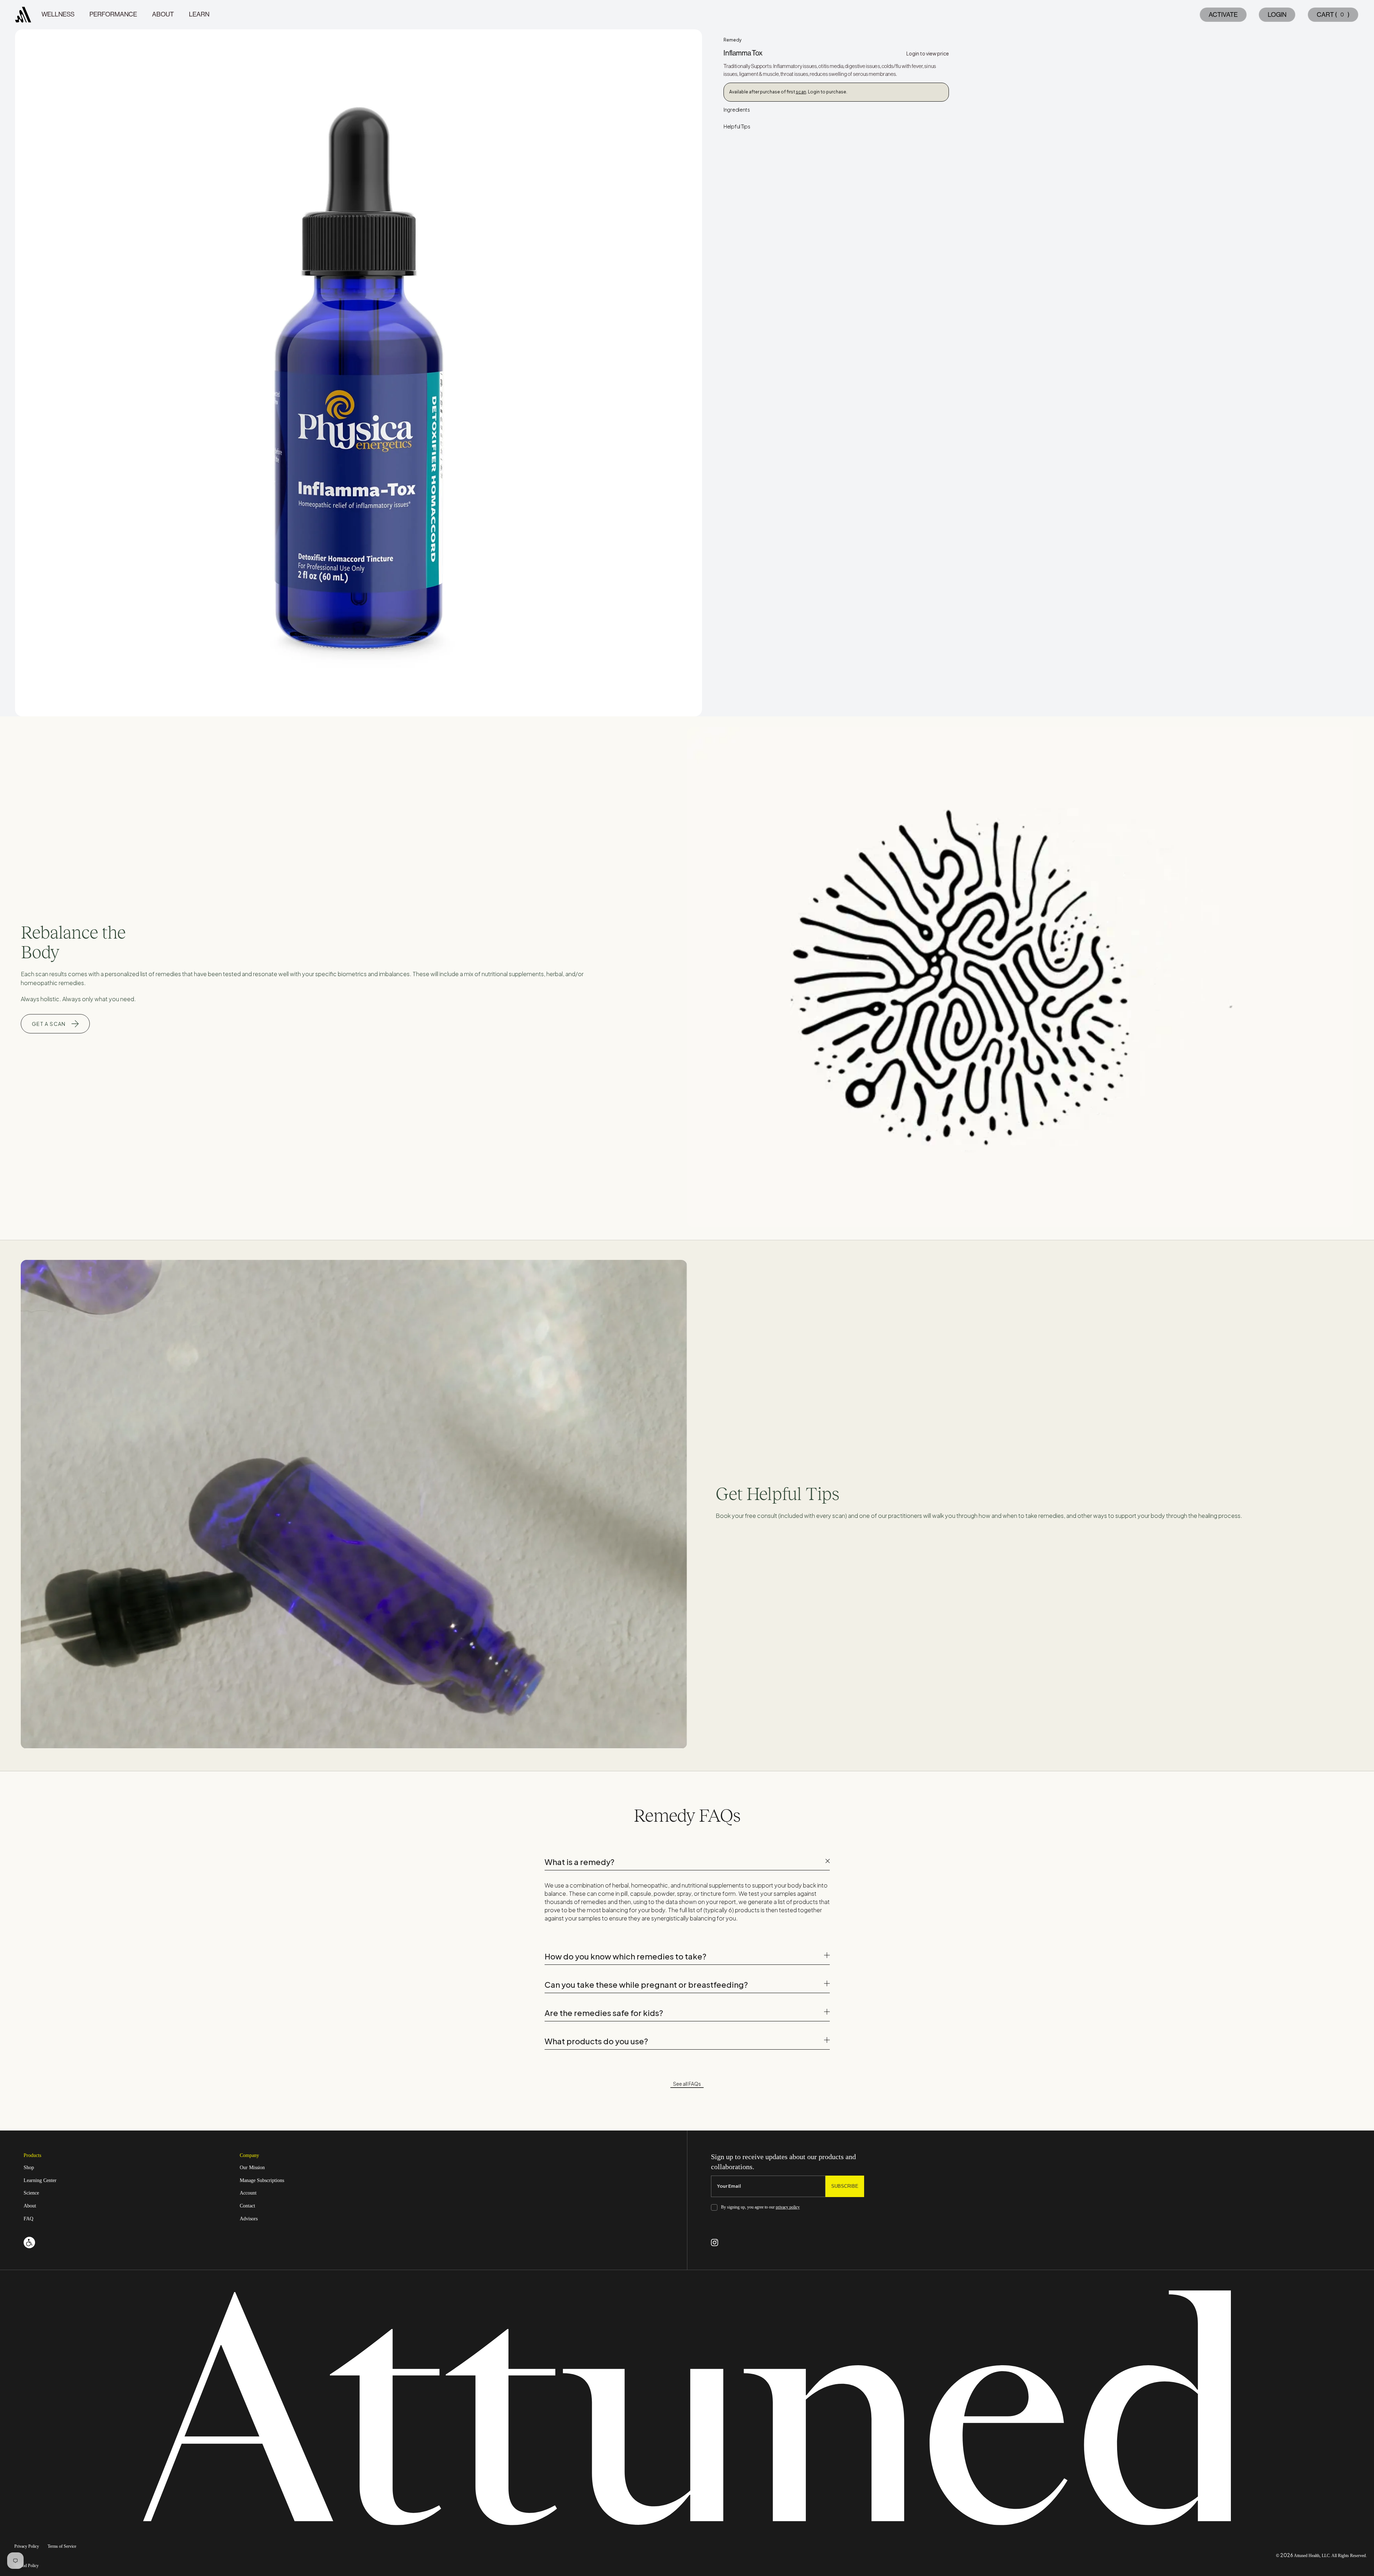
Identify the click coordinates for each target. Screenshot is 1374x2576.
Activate (1223, 15)
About (30, 2206)
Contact (247, 2206)
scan (801, 92)
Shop (29, 2168)
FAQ (28, 2219)
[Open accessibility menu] (29, 2243)
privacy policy (788, 2207)
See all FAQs (687, 2084)
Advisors (249, 2219)
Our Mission (252, 2168)
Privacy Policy (27, 2546)
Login (1277, 15)
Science (31, 2193)
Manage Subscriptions (262, 2180)
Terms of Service (62, 2546)
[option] (359, 373)
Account (248, 2193)
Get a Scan (49, 1024)
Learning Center (40, 2180)
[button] (1332, 15)
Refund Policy (26, 2566)
